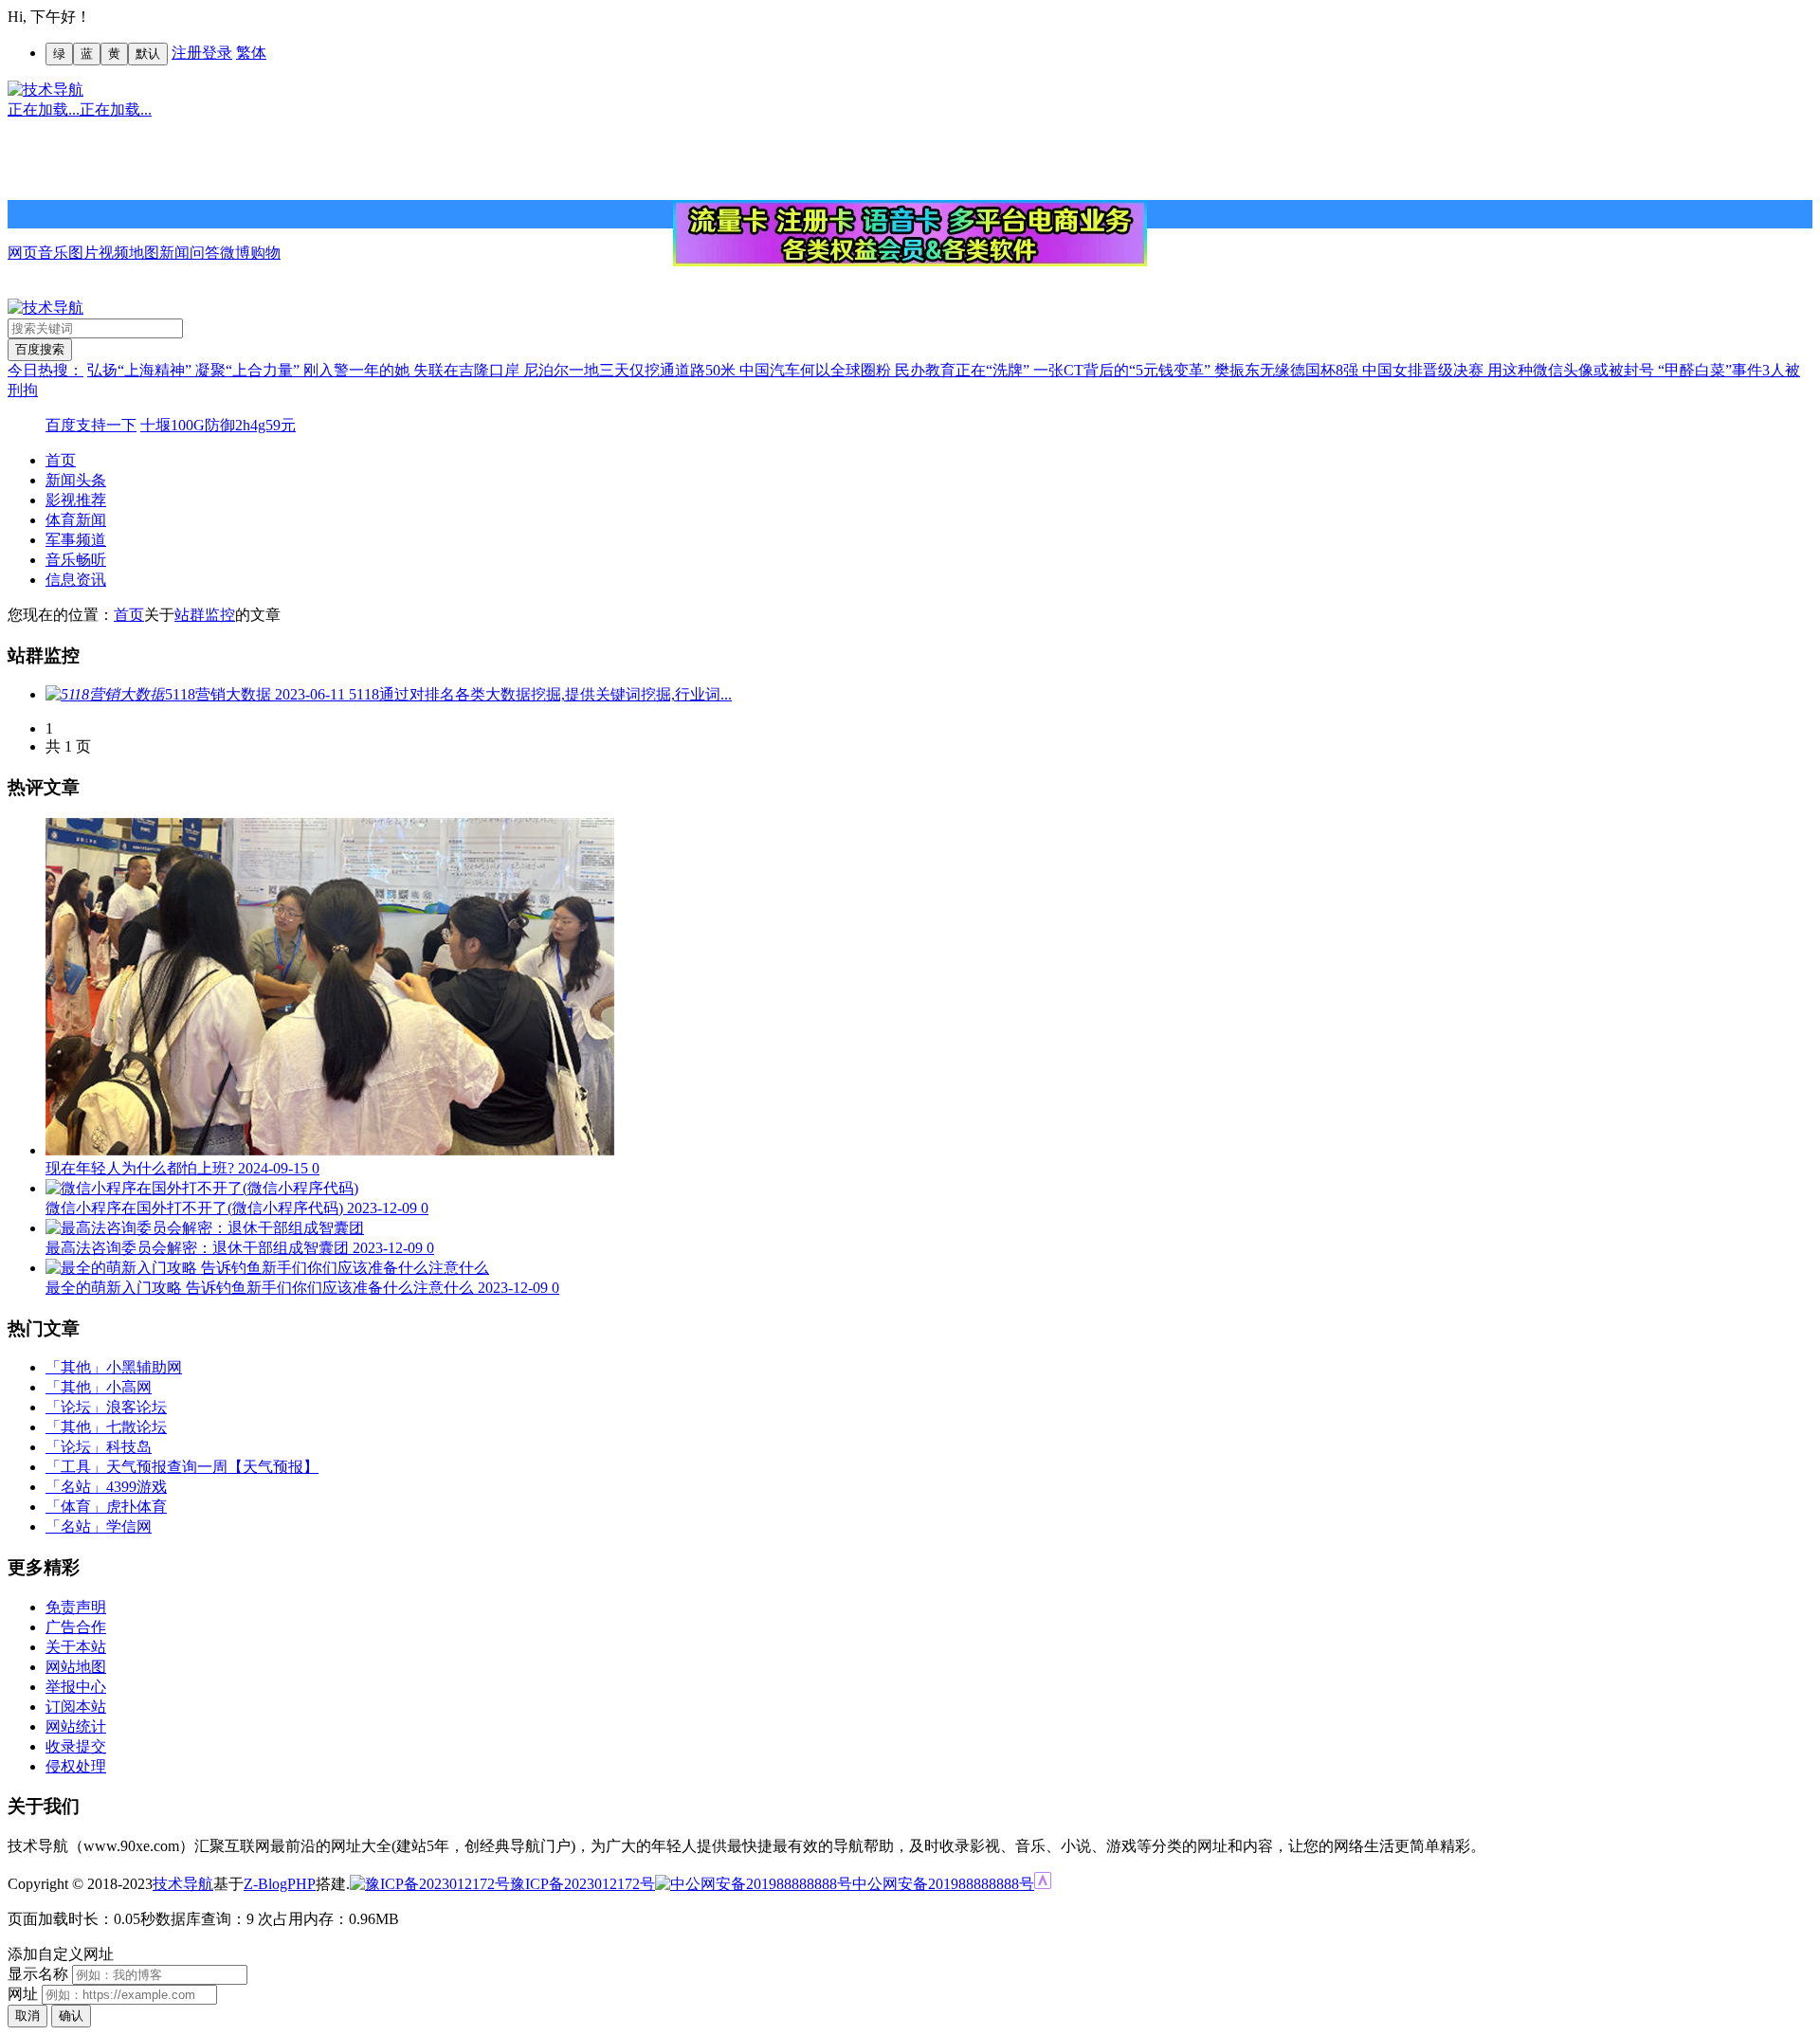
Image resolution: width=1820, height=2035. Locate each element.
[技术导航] (45, 90)
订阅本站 (76, 1707)
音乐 (53, 253)
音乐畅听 (76, 560)
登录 (217, 53)
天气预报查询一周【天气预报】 (212, 1467)
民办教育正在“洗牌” (964, 370)
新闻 (174, 253)
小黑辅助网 (144, 1367)
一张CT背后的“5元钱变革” (1124, 370)
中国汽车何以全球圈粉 (817, 370)
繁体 (251, 53)
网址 (23, 1994)
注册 (187, 53)
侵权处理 (76, 1766)
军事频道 (76, 540)
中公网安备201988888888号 (943, 1884)
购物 (265, 253)
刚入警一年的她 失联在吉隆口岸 (413, 370)
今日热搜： (45, 370)
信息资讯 (76, 580)
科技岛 (129, 1447)
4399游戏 (136, 1487)
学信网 (129, 1526)
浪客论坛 (136, 1407)
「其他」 (76, 1367)
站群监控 (205, 615)
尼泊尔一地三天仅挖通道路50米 (631, 370)
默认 (148, 54)
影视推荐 (76, 500)
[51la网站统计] (1043, 1884)
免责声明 (76, 1607)
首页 (61, 460)
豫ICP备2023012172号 (582, 1884)
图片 (83, 253)
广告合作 (76, 1627)
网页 (23, 253)
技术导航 (183, 1884)
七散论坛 (136, 1427)
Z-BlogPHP (280, 1884)
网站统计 (76, 1726)
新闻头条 (76, 480)
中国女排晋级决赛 (1425, 370)
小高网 (129, 1387)
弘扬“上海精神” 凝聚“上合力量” (195, 370)
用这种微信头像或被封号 (1573, 370)
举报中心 (76, 1687)
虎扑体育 (136, 1507)
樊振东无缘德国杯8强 (1288, 370)
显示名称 (38, 1974)
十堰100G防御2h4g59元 (218, 425)
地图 (144, 253)
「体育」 (76, 1507)
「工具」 (76, 1467)
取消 (27, 2016)
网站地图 (76, 1667)
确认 (71, 2016)
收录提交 (76, 1746)
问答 (205, 253)
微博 (235, 253)
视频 (114, 253)
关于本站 (76, 1647)
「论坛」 (76, 1407)
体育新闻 (76, 520)
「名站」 (76, 1487)
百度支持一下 (91, 425)
